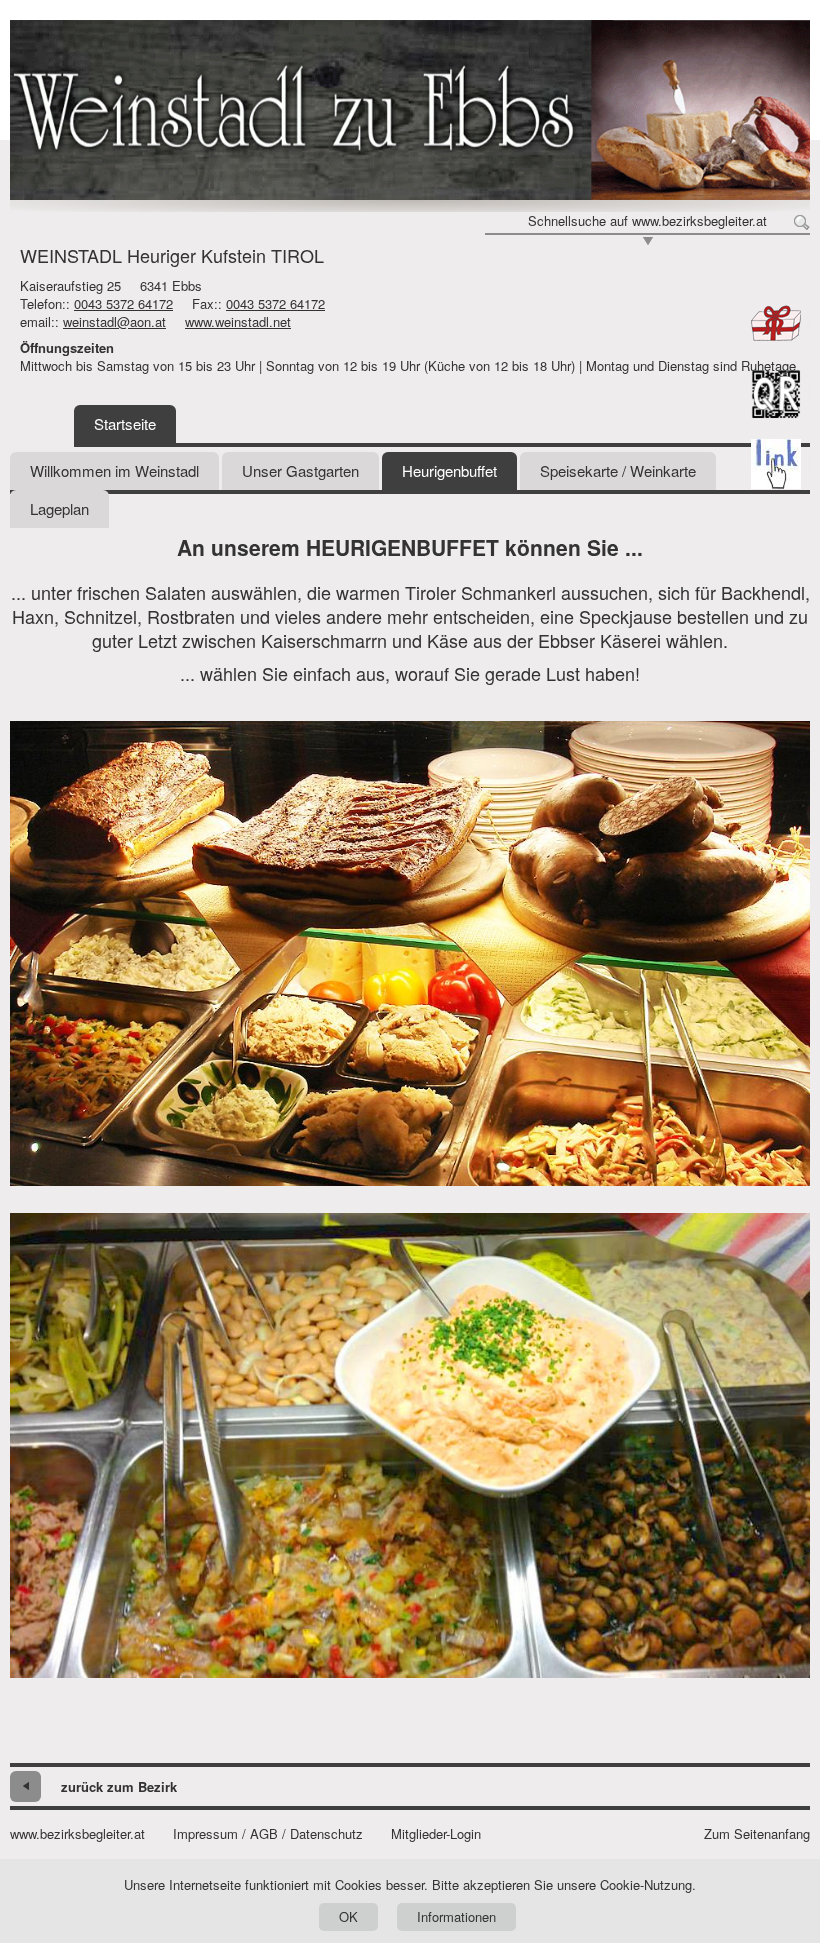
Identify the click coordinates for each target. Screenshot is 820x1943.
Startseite (125, 423)
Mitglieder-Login (436, 1834)
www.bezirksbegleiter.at (77, 1834)
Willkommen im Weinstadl (114, 470)
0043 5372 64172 (123, 303)
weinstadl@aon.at (114, 321)
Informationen (456, 1916)
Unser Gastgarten (300, 470)
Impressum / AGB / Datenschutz (268, 1834)
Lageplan (59, 508)
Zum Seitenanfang (757, 1834)
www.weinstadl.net (238, 321)
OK (348, 1916)
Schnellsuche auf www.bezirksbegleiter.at (647, 221)
